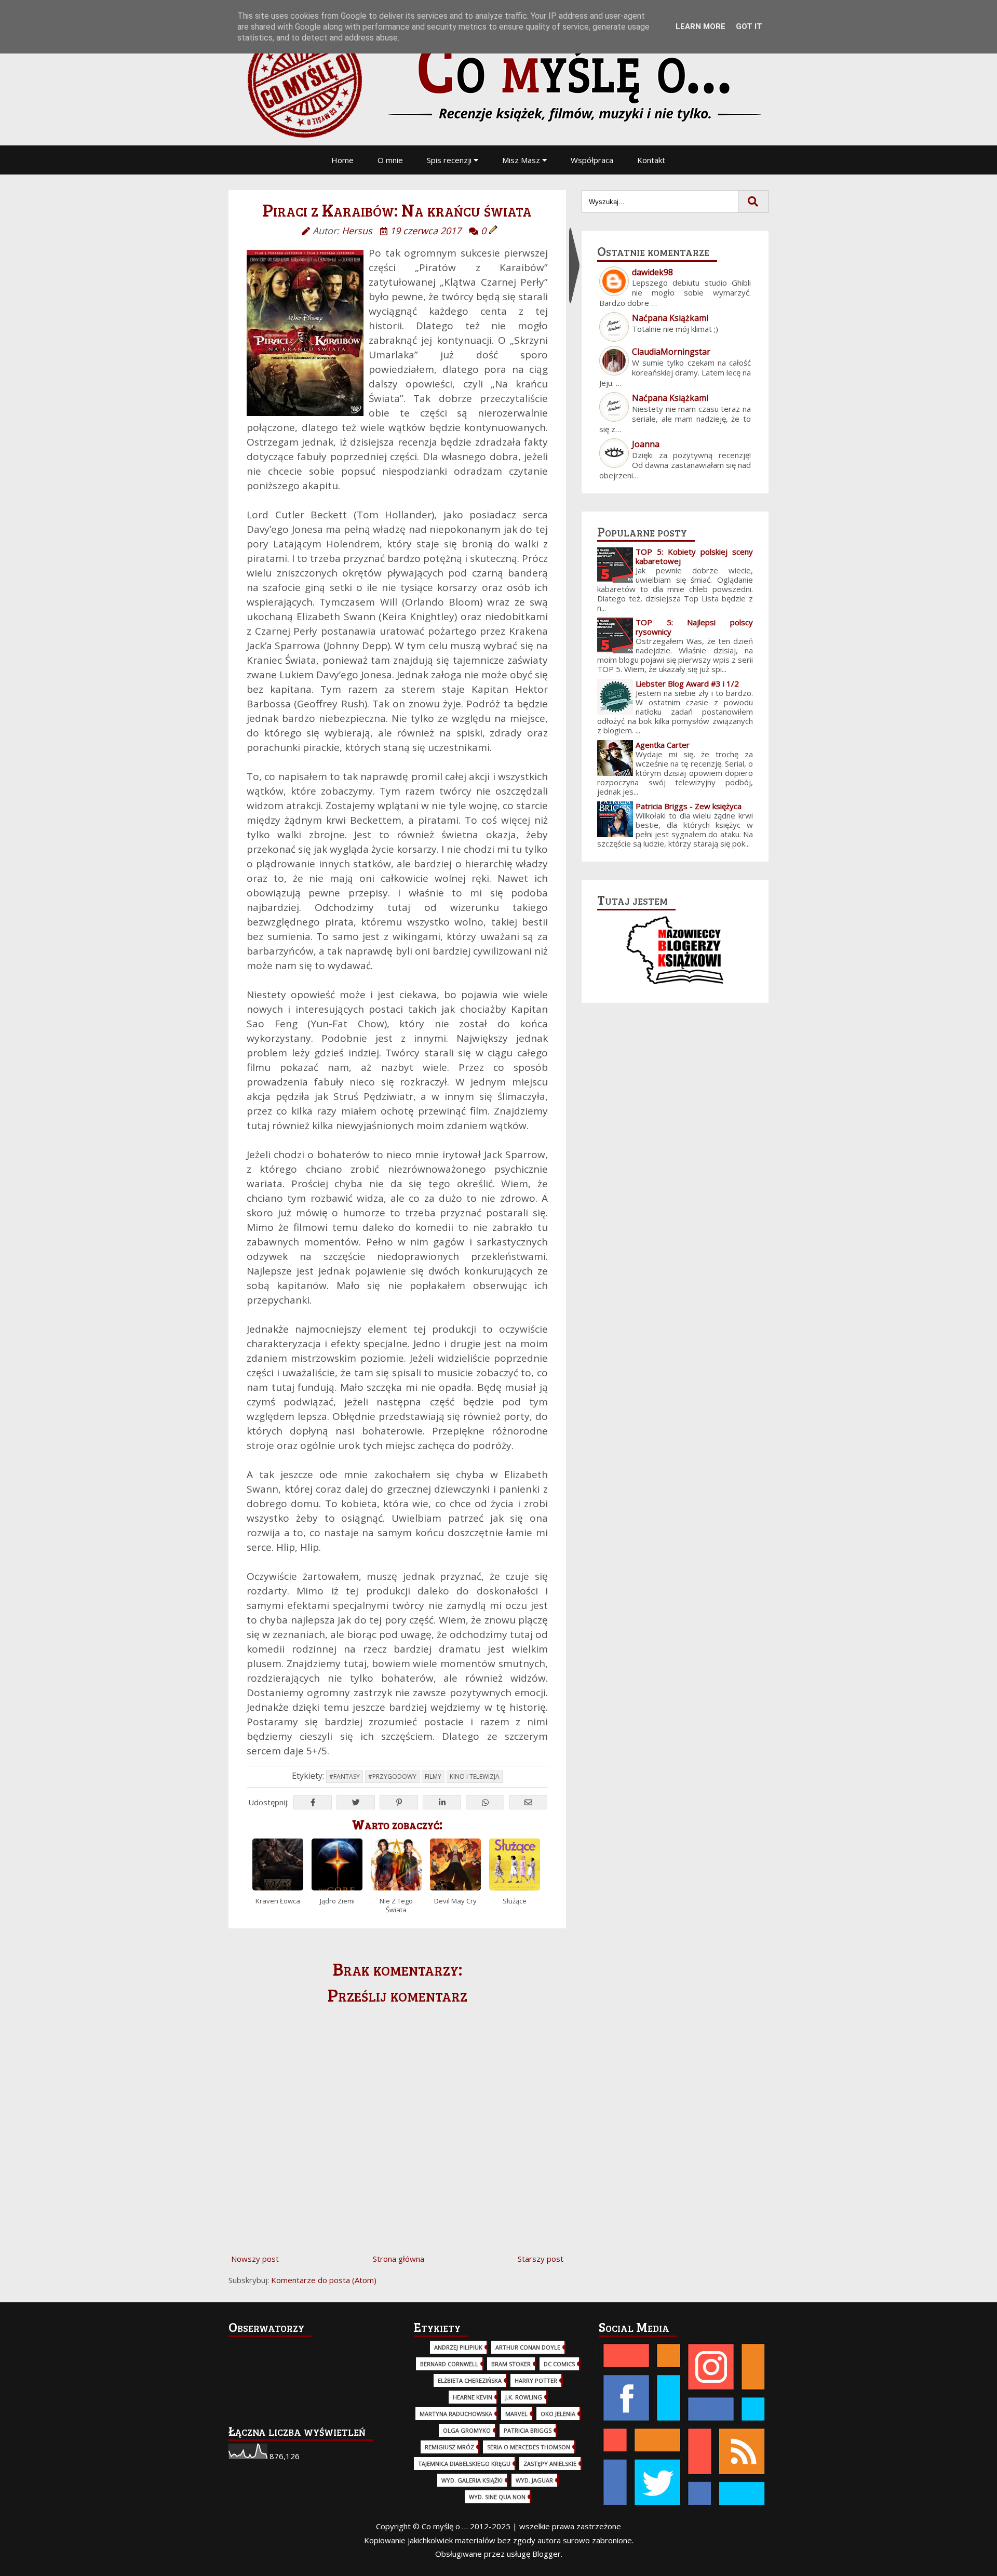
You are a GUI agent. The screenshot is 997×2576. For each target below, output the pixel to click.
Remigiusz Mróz (449, 2447)
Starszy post (541, 2259)
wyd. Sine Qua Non (497, 2497)
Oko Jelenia (558, 2414)
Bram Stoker (511, 2364)
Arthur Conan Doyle (528, 2347)
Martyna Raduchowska (456, 2414)
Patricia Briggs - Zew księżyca (689, 806)
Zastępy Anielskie (550, 2464)
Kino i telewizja (475, 1776)
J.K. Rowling (524, 2397)
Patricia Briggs (528, 2430)
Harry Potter (536, 2380)
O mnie (390, 160)
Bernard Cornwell (449, 2364)
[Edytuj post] (493, 231)
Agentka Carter (663, 745)
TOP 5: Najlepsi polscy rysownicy (694, 627)
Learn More (700, 26)
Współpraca (592, 160)
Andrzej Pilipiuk (458, 2347)
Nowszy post (255, 2259)
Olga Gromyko (467, 2430)
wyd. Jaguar (534, 2480)
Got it (749, 26)
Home (342, 160)
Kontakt (651, 160)
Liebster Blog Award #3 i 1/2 (687, 683)
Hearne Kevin (473, 2397)
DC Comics (559, 2364)
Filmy (433, 1776)
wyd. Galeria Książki (472, 2480)
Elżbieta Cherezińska (470, 2380)
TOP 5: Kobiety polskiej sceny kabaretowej (694, 556)
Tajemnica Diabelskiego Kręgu (464, 2464)
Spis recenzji (450, 160)
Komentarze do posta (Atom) (324, 2280)
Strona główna (399, 2259)
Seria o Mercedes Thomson (529, 2447)
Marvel (516, 2414)
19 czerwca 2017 (426, 231)
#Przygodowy (392, 1776)
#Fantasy (345, 1776)
